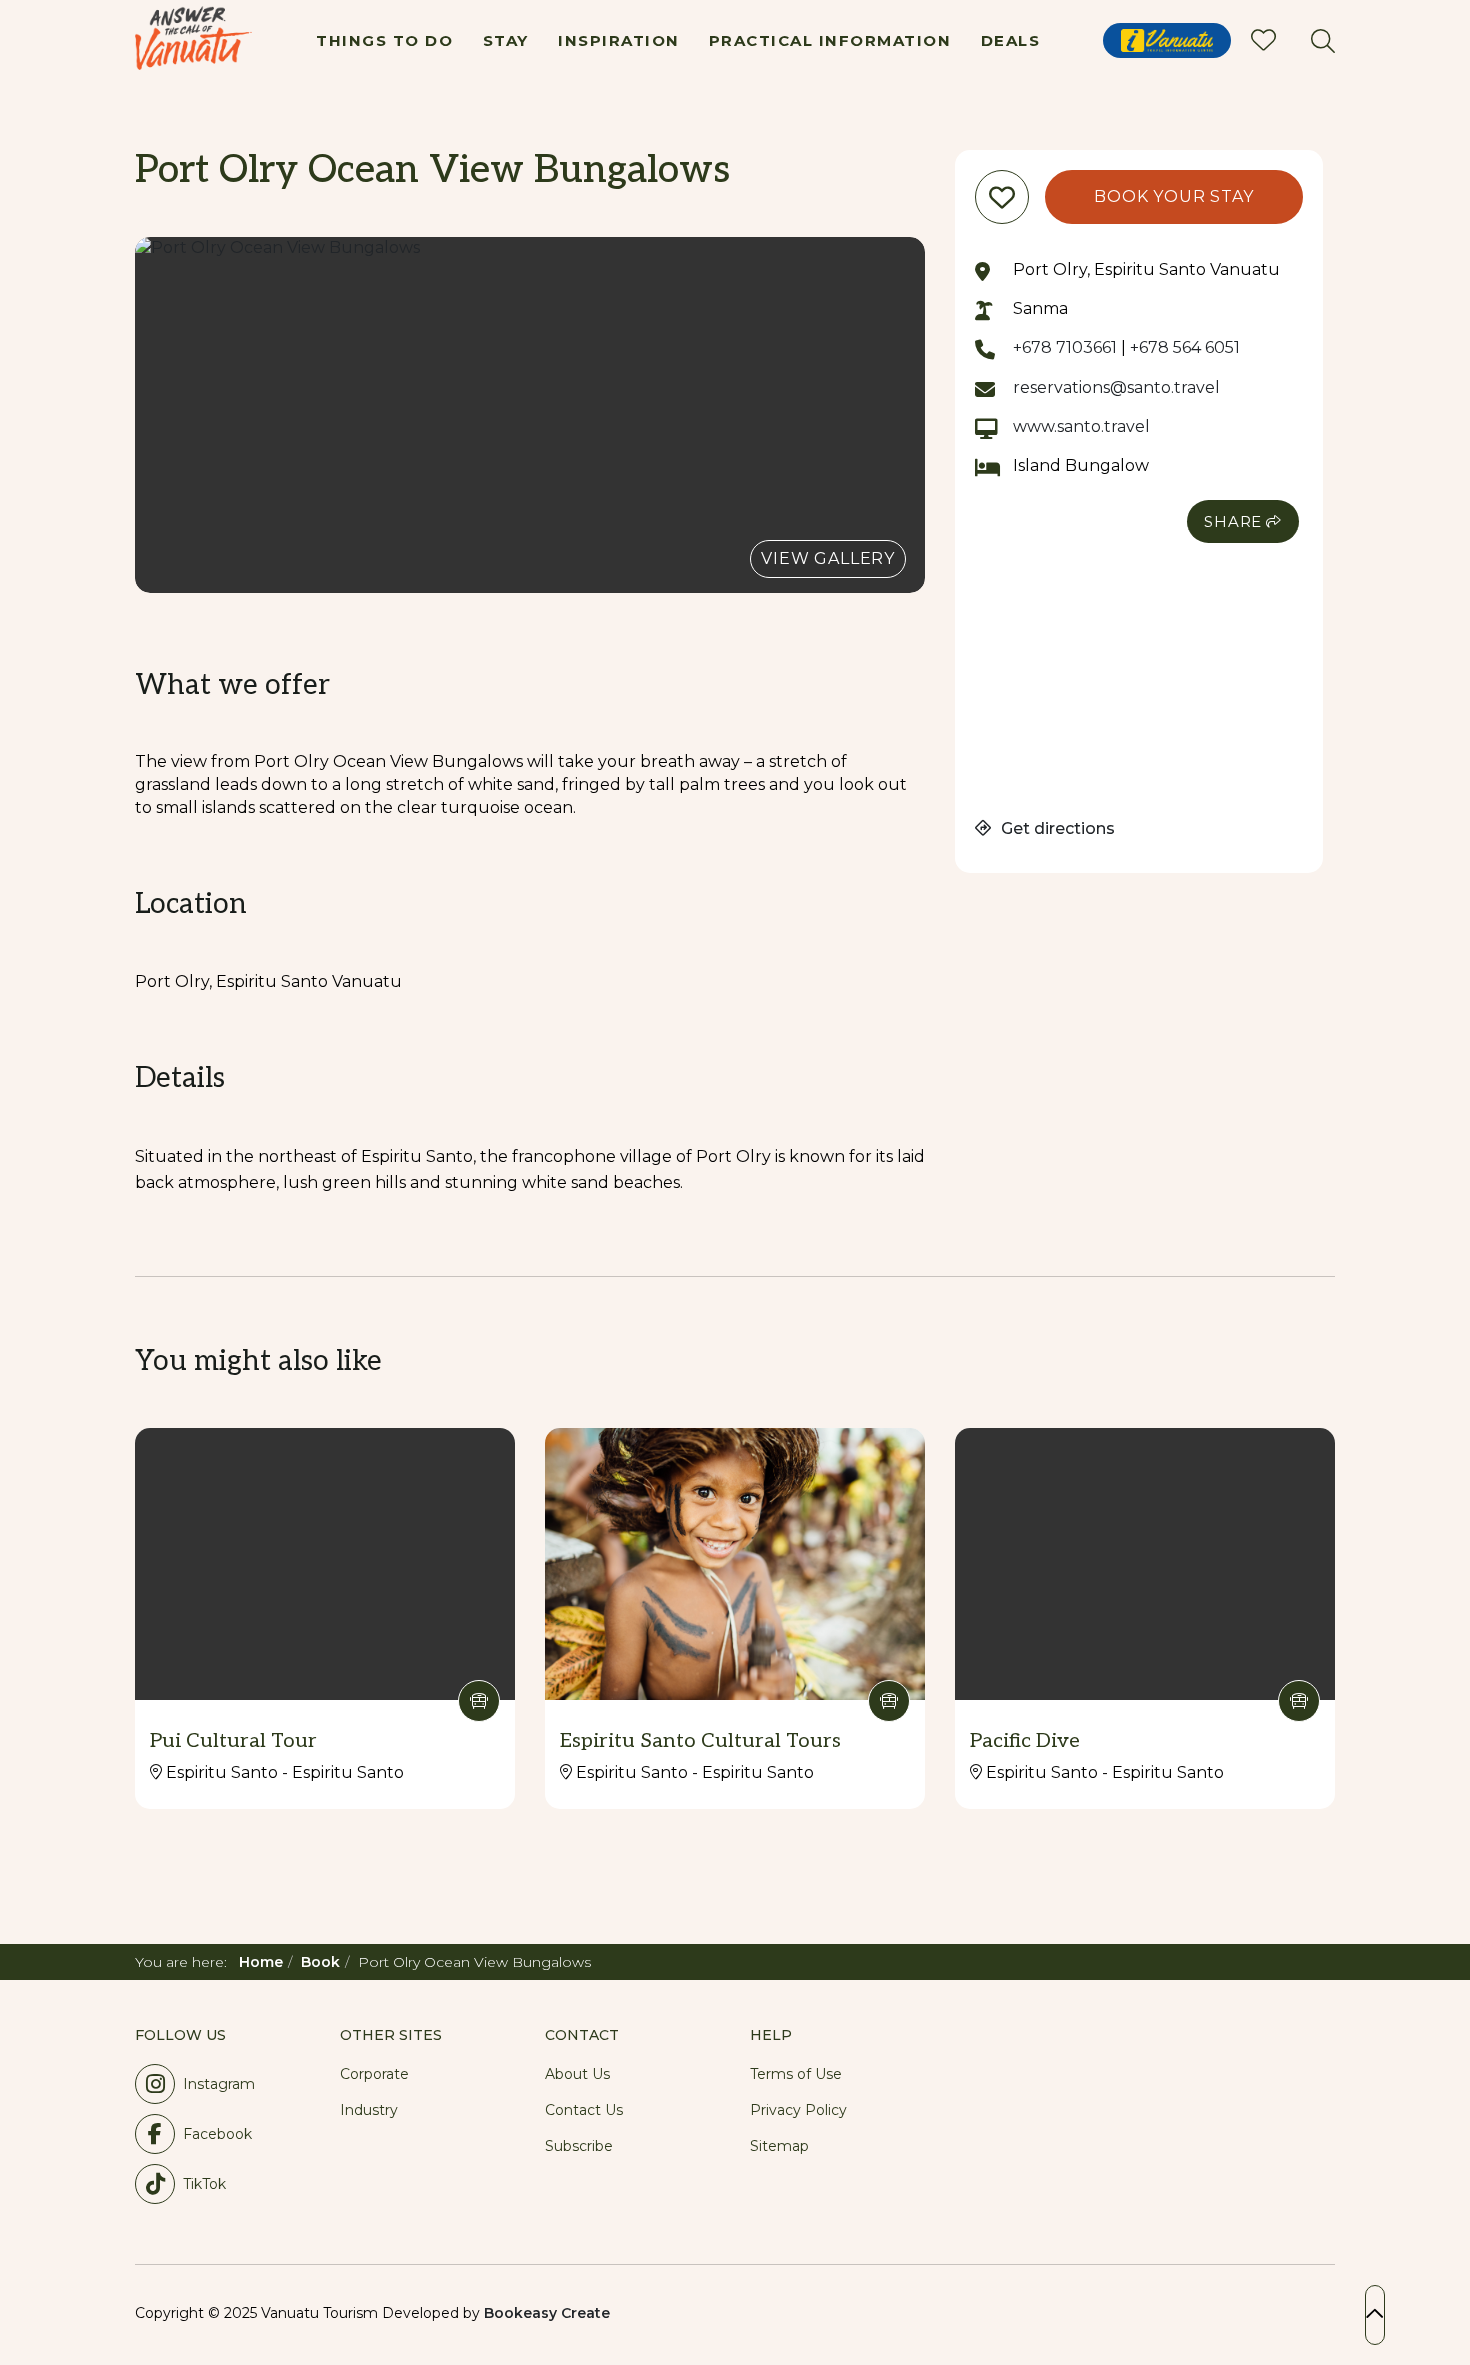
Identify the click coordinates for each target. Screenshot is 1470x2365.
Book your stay (1173, 196)
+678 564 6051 (1185, 347)
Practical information (830, 40)
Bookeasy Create (547, 2313)
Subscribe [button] (579, 2146)
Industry (369, 2110)
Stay (506, 40)
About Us (577, 2074)
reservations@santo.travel (1116, 387)
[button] (530, 415)
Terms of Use (796, 2074)
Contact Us (584, 2110)
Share (1233, 521)
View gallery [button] (828, 558)
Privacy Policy (798, 2110)
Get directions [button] (1056, 828)
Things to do (384, 40)
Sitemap (779, 2146)
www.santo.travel (1081, 426)
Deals (1011, 40)
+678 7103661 (1065, 347)
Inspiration (619, 40)
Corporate (374, 2074)
